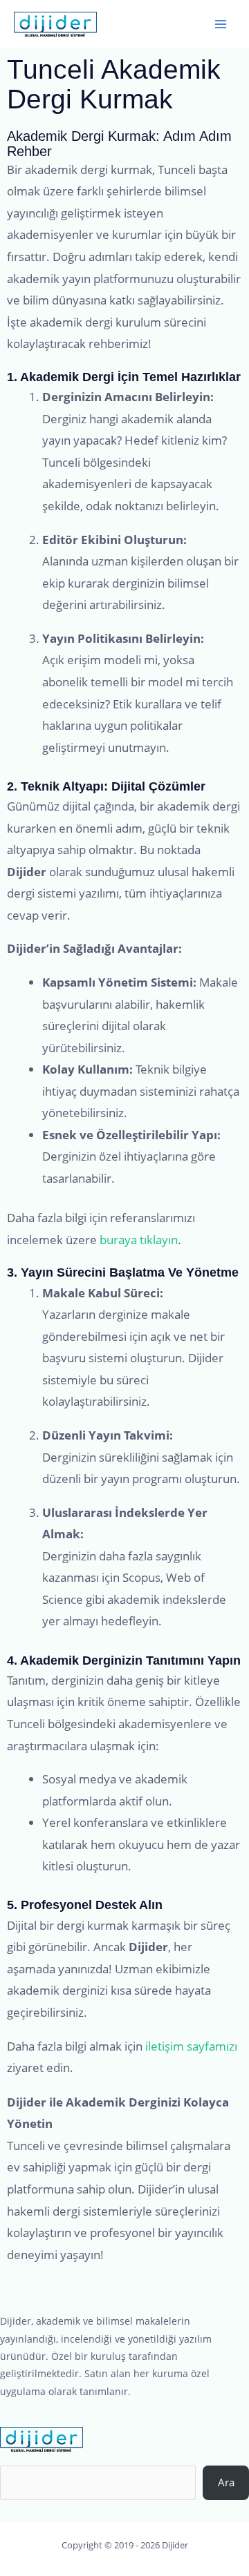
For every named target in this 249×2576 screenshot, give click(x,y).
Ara (226, 2482)
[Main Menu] (221, 24)
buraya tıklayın (139, 1240)
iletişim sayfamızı (191, 2046)
